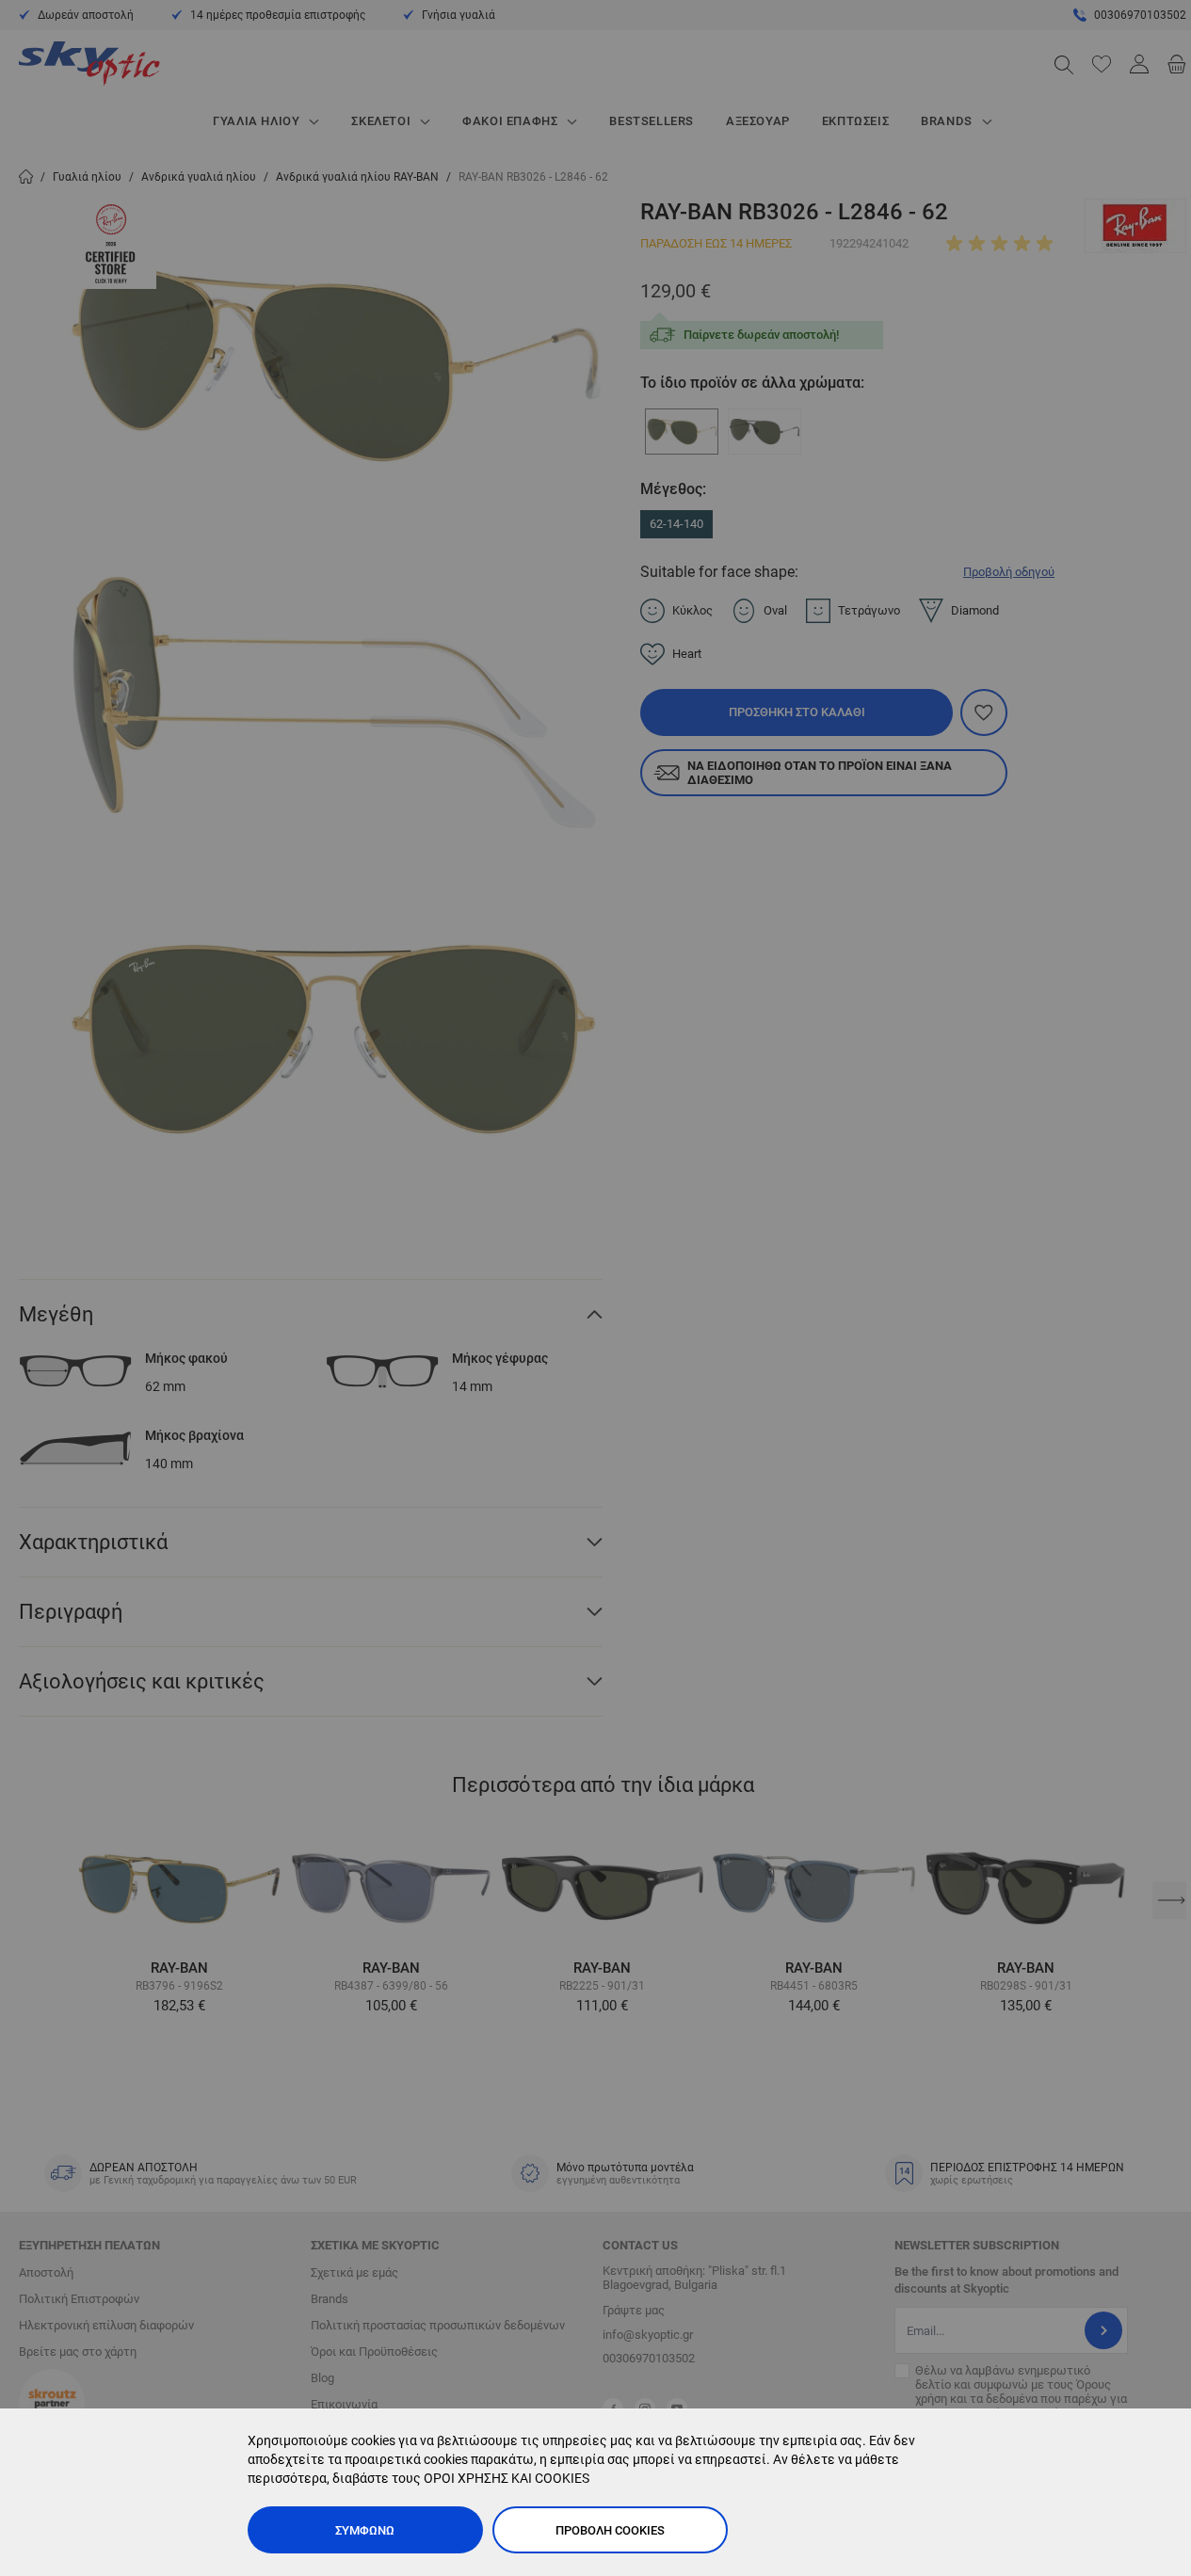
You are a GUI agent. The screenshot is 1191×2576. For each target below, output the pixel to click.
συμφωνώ (365, 2530)
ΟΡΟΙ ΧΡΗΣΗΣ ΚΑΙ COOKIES (507, 2478)
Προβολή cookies (610, 2530)
